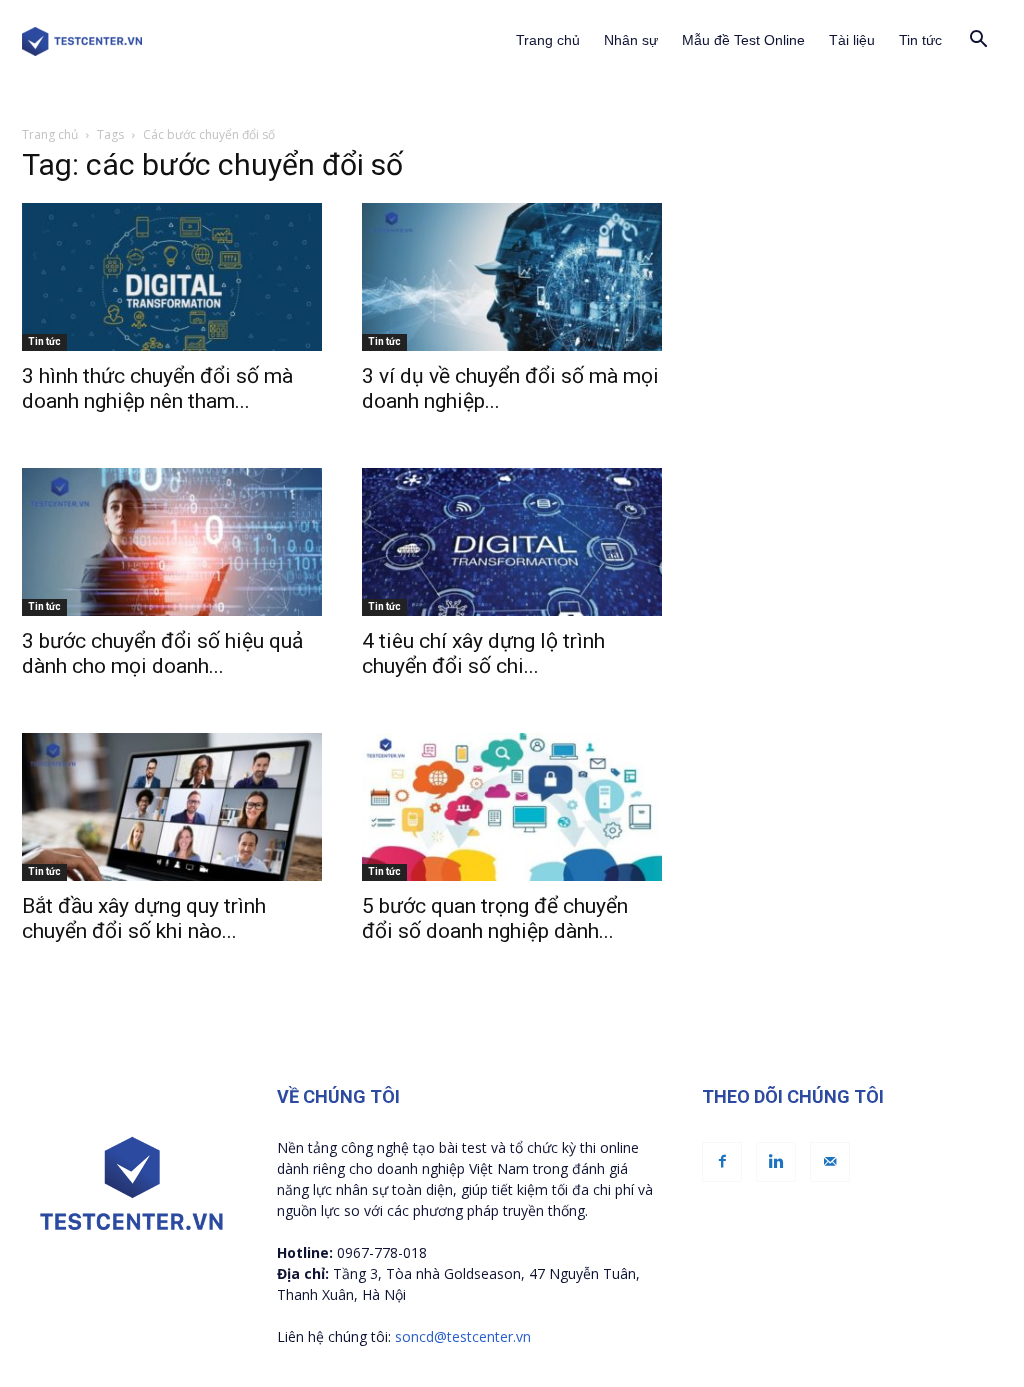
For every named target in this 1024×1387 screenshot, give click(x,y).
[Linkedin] (776, 1162)
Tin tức (920, 40)
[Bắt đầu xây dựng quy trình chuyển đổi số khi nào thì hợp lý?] (172, 807)
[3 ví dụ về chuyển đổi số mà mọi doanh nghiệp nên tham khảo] (512, 277)
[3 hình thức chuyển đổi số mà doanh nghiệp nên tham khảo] (172, 277)
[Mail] (830, 1162)
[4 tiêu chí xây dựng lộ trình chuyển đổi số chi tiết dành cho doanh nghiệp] (512, 542)
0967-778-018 (382, 1252)
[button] (978, 41)
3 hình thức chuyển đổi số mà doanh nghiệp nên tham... (157, 388)
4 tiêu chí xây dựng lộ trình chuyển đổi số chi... (483, 653)
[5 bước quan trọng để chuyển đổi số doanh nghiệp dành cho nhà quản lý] (512, 807)
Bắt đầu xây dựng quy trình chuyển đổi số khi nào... (144, 918)
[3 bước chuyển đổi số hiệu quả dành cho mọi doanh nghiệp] (172, 542)
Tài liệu (852, 40)
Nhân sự (631, 40)
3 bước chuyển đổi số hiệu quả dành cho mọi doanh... (162, 653)
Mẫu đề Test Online (743, 40)
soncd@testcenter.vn (463, 1336)
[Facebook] (722, 1162)
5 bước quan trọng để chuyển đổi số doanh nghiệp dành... (495, 918)
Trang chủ (548, 40)
